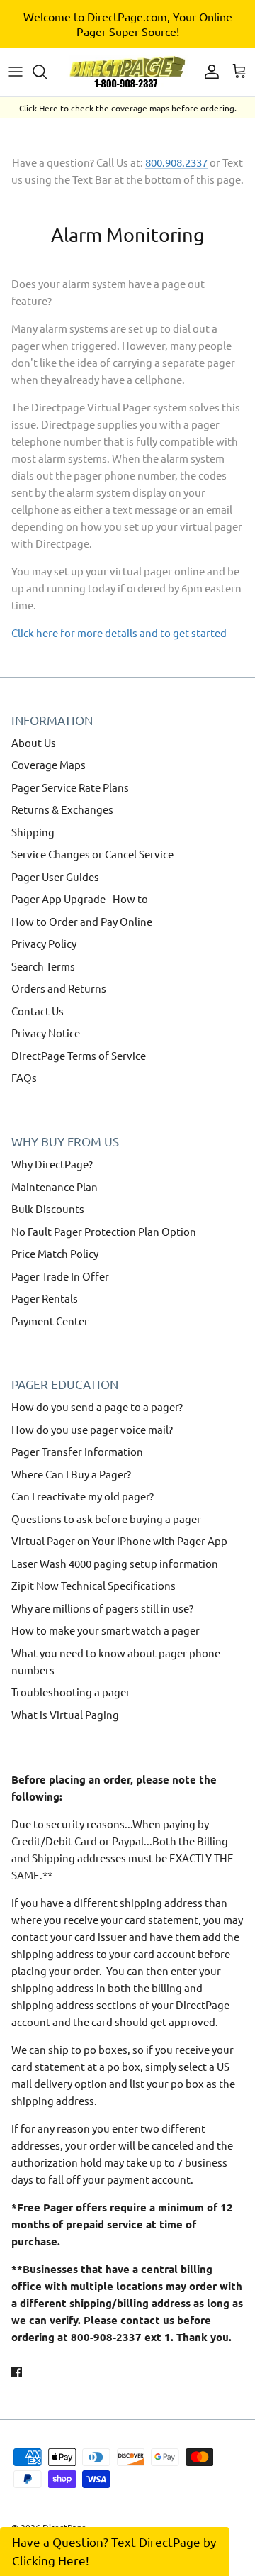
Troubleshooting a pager (71, 1692)
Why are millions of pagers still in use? (102, 1608)
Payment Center (50, 1321)
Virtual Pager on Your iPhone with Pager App (119, 1541)
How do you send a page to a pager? (97, 1406)
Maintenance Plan (55, 1187)
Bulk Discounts (48, 1209)
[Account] (208, 72)
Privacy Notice (46, 1033)
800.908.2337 (176, 162)
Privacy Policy (44, 943)
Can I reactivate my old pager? (83, 1496)
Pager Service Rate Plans (70, 787)
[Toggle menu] (16, 72)
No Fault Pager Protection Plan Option (104, 1231)
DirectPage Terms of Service (79, 1055)
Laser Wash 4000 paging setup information (115, 1563)
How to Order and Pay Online (82, 921)
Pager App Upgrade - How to (80, 899)
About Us (34, 742)
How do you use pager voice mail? (92, 1429)
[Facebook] (17, 2372)
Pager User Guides (55, 877)
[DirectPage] (127, 72)
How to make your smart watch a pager (106, 1630)
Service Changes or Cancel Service (92, 854)
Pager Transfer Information (77, 1451)
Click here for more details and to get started (119, 632)
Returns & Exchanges (62, 809)
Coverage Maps (49, 764)
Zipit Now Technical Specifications (93, 1585)
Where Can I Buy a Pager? (71, 1474)
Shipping (33, 832)
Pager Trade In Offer (60, 1276)
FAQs (24, 1077)
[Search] (47, 72)
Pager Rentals (45, 1298)
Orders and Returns (59, 988)
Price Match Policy (55, 1253)
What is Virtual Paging (65, 1714)
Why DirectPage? (52, 1164)
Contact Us (38, 1011)
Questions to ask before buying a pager (106, 1519)
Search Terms (43, 966)
